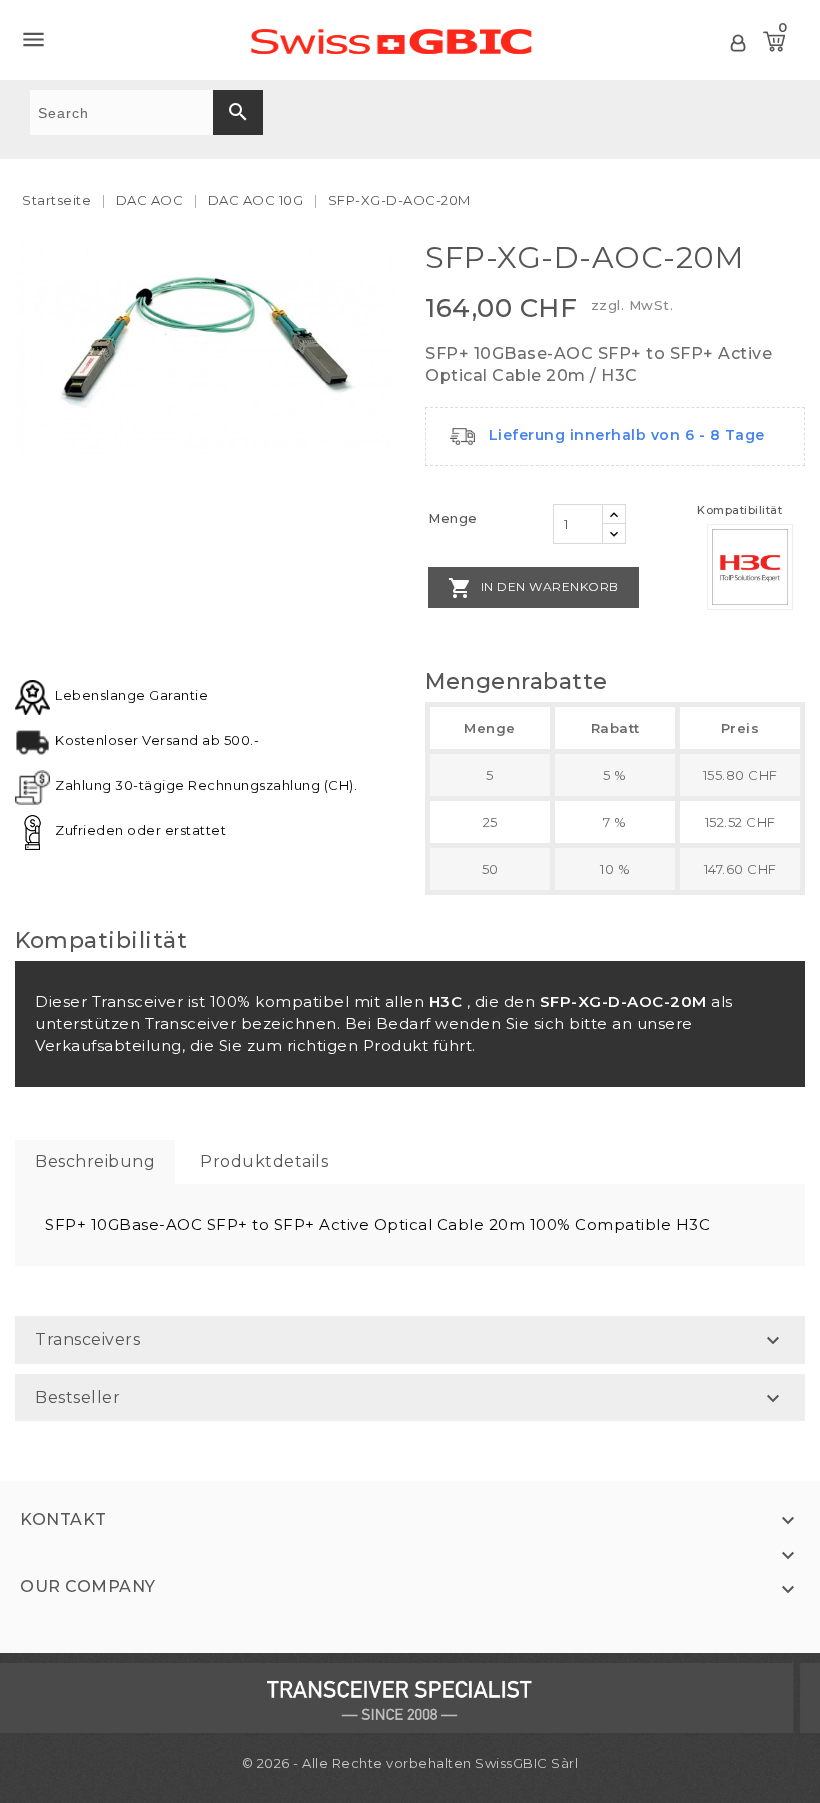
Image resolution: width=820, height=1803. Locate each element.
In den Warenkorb (533, 588)
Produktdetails (264, 1161)
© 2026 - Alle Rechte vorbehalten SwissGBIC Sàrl (410, 1763)
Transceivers (87, 1339)
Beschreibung (95, 1161)
